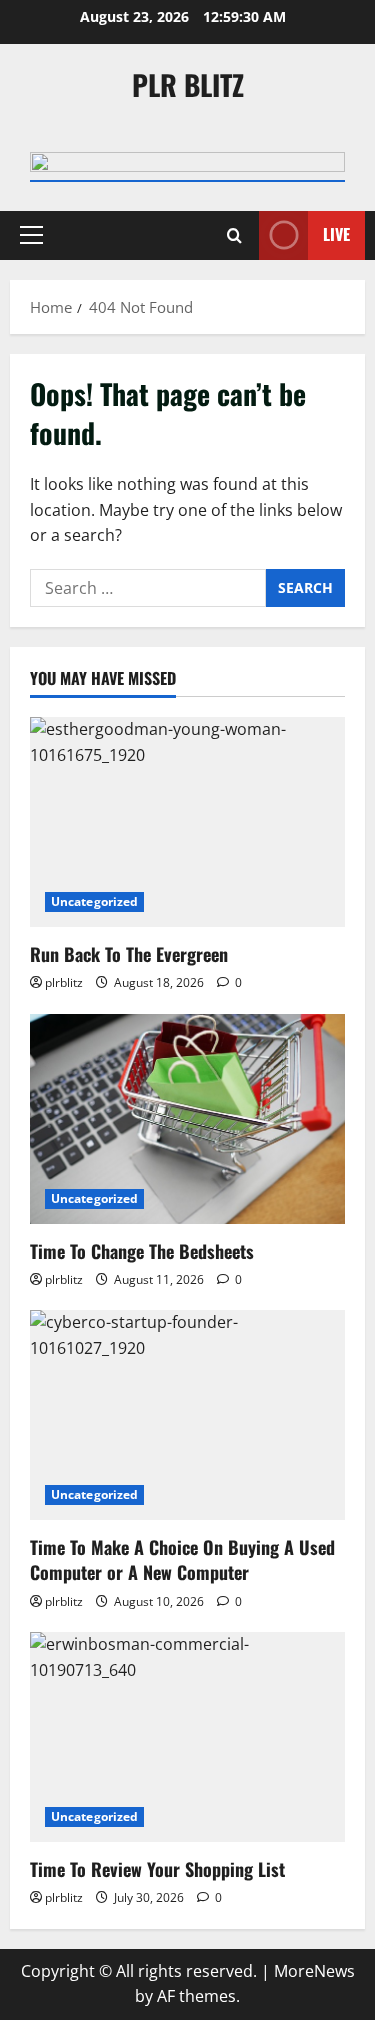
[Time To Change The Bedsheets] (187, 1119)
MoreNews (314, 1971)
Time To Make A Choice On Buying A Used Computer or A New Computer (182, 1559)
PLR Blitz (188, 84)
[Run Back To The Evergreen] (187, 822)
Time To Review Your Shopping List (157, 1869)
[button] (31, 235)
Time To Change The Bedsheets (142, 1251)
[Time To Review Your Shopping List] (187, 1737)
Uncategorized (94, 901)
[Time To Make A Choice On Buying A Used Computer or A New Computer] (187, 1415)
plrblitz (64, 982)
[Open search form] (234, 235)
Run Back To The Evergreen (129, 954)
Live (336, 234)
